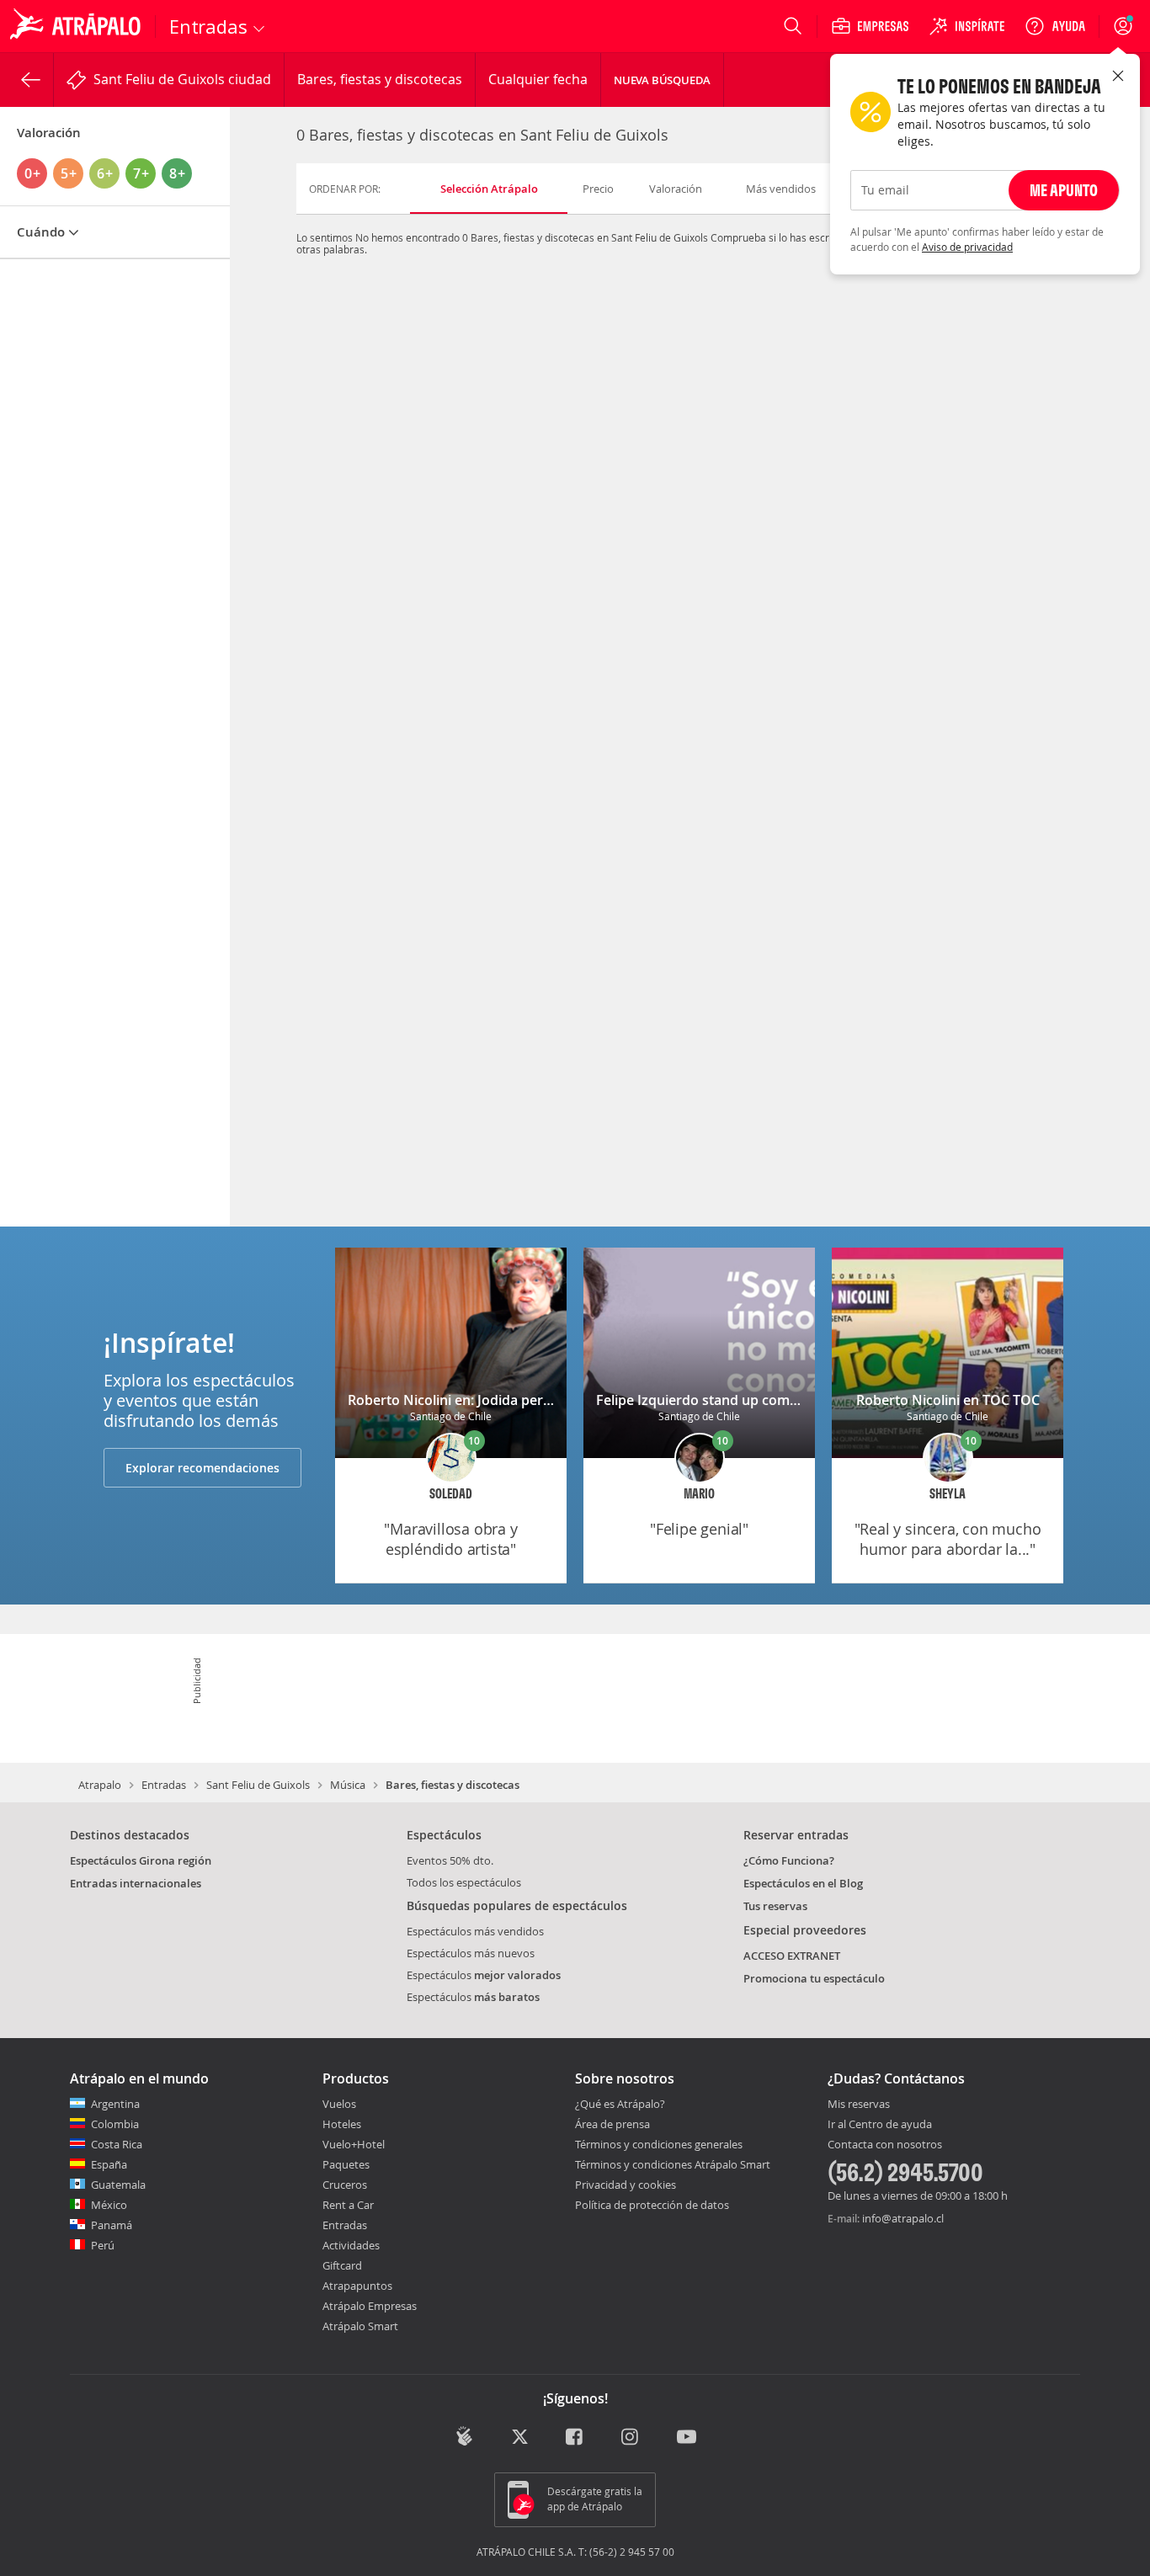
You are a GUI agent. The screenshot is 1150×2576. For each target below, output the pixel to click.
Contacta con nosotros (885, 2145)
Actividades (351, 2245)
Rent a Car (348, 2205)
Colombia (115, 2124)
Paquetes (346, 2164)
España (109, 2164)
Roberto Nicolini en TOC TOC (948, 1400)
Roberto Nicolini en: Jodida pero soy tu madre (494, 1400)
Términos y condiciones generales (659, 2144)
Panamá (112, 2225)
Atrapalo (100, 1785)
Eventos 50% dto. (450, 1860)
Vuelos (339, 2104)
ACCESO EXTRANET (792, 1956)
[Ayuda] (1055, 26)
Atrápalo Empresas (370, 2306)
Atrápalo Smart (360, 2326)
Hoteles (342, 2124)
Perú (103, 2245)
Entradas (164, 1785)
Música (348, 1785)
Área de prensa (612, 2124)
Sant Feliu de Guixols (258, 1785)
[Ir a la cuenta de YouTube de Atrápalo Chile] (687, 2438)
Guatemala (118, 2185)
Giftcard (342, 2265)
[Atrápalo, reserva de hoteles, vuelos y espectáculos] (77, 26)
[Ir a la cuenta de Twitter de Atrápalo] (520, 2438)
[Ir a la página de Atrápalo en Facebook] (575, 2438)
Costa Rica (117, 2144)
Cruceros (345, 2185)
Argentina (115, 2104)
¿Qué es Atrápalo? (620, 2104)
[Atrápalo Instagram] (631, 2438)
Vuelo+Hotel (354, 2144)
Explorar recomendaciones (202, 1468)
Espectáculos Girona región (141, 1860)
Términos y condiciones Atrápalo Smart (673, 2164)
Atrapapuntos (357, 2286)
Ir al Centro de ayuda (880, 2125)
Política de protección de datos (652, 2205)
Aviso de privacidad (967, 247)
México (109, 2205)
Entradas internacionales (136, 1883)
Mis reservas (859, 2105)
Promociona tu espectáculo (814, 1978)
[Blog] (464, 2436)
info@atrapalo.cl (903, 2218)
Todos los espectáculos (464, 1882)
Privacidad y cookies (626, 2185)
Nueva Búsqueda (662, 80)
